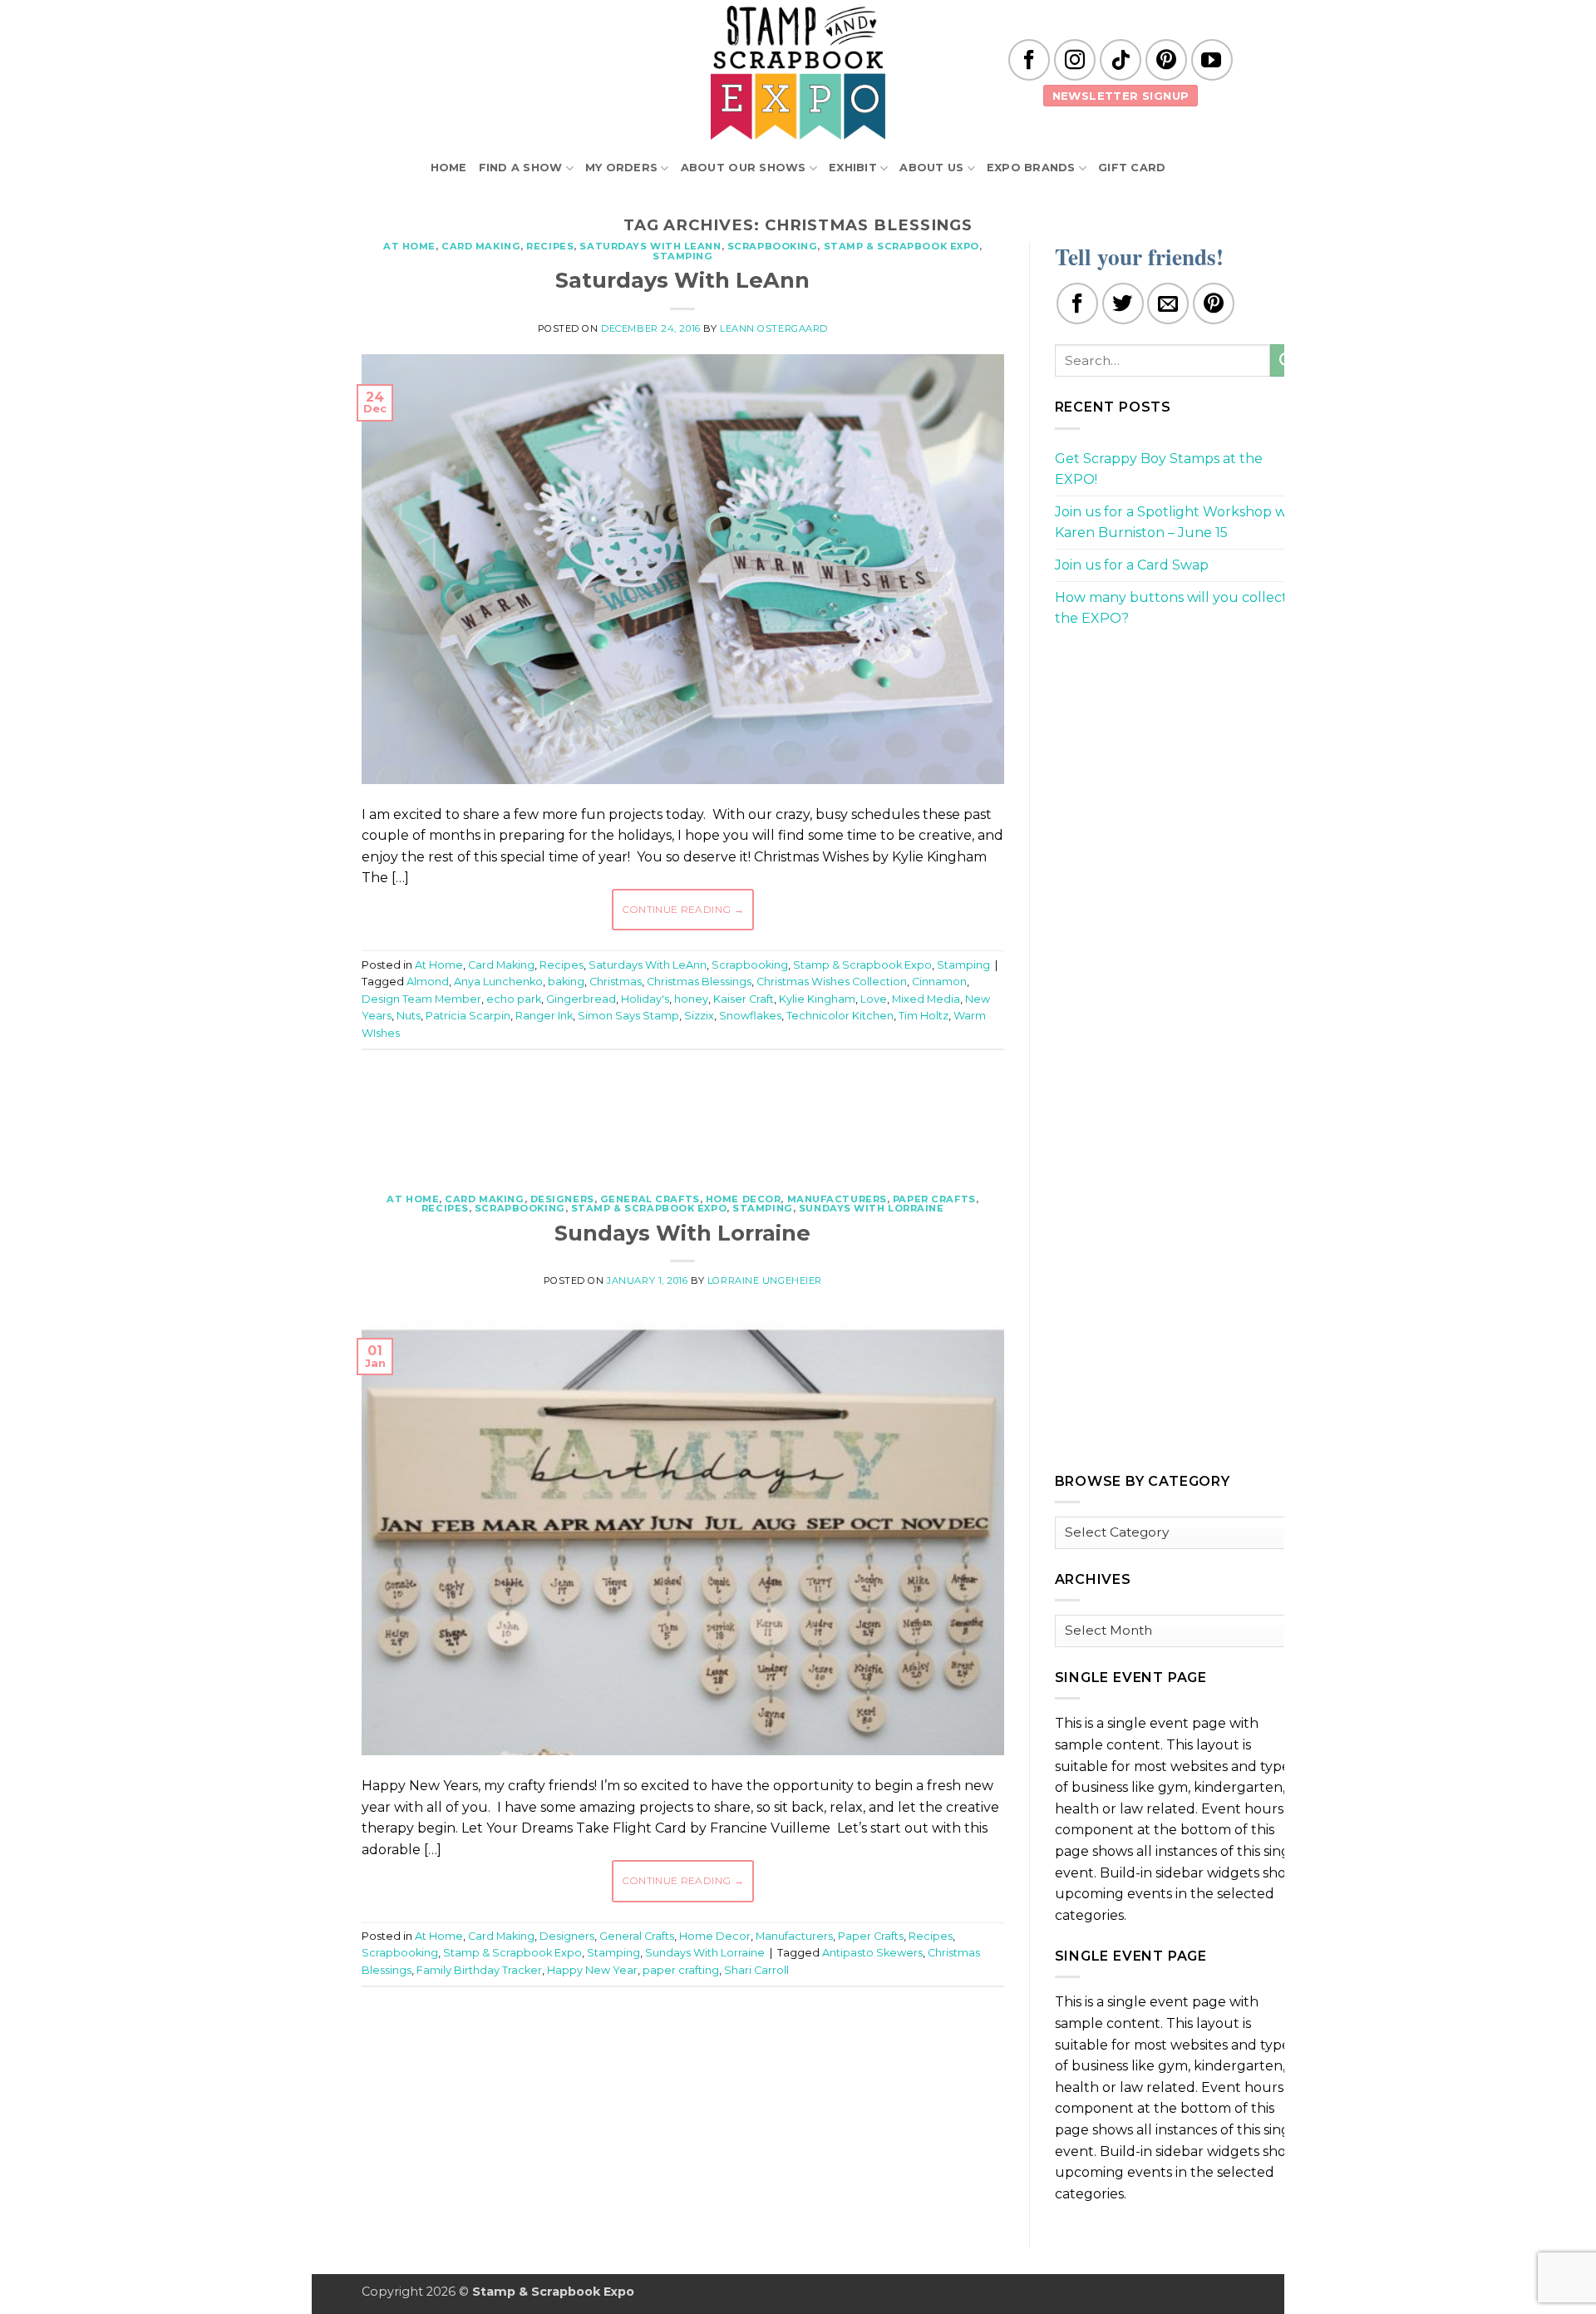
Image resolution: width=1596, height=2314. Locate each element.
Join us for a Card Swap (1132, 565)
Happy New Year (592, 1970)
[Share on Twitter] (1123, 303)
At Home (409, 246)
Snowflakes (750, 1016)
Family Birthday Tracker (479, 1970)
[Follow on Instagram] (1075, 60)
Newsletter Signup (1121, 96)
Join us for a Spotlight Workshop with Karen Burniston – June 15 (1180, 523)
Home (449, 168)
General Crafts (650, 1199)
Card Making (481, 246)
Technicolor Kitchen (840, 1016)
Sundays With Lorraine (872, 1208)
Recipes (550, 246)
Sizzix (699, 1016)
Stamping (682, 256)
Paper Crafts (934, 1199)
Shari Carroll (756, 1970)
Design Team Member (421, 999)
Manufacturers (837, 1199)
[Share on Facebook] (1077, 303)
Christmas (616, 982)
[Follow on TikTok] (1121, 60)
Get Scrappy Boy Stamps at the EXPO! (1159, 469)
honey (691, 999)
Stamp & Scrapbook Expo (901, 246)
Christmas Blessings (699, 982)
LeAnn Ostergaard (774, 328)
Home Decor (744, 1199)
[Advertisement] (682, 1113)
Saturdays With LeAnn (650, 246)
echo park (514, 999)
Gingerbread (581, 999)
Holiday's (645, 999)
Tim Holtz (924, 1016)
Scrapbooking (773, 246)
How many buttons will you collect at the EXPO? (1180, 608)
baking (566, 982)
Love (874, 999)
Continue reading (683, 909)
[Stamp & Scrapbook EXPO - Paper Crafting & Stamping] (798, 73)
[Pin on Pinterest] (1214, 303)
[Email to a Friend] (1168, 303)
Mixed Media (926, 999)
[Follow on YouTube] (1212, 60)
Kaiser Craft (744, 999)
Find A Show (521, 168)
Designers (562, 1199)
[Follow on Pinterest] (1166, 60)
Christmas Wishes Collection (832, 982)
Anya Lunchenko (498, 982)
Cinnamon (939, 982)
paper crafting (681, 1970)
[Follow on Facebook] (1029, 60)
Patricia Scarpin (468, 1016)
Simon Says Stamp (628, 1016)
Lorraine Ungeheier (765, 1280)
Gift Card (1132, 168)
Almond (428, 982)
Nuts (409, 1016)
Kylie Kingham (817, 999)
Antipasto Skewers (872, 1953)
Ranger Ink (544, 1016)
